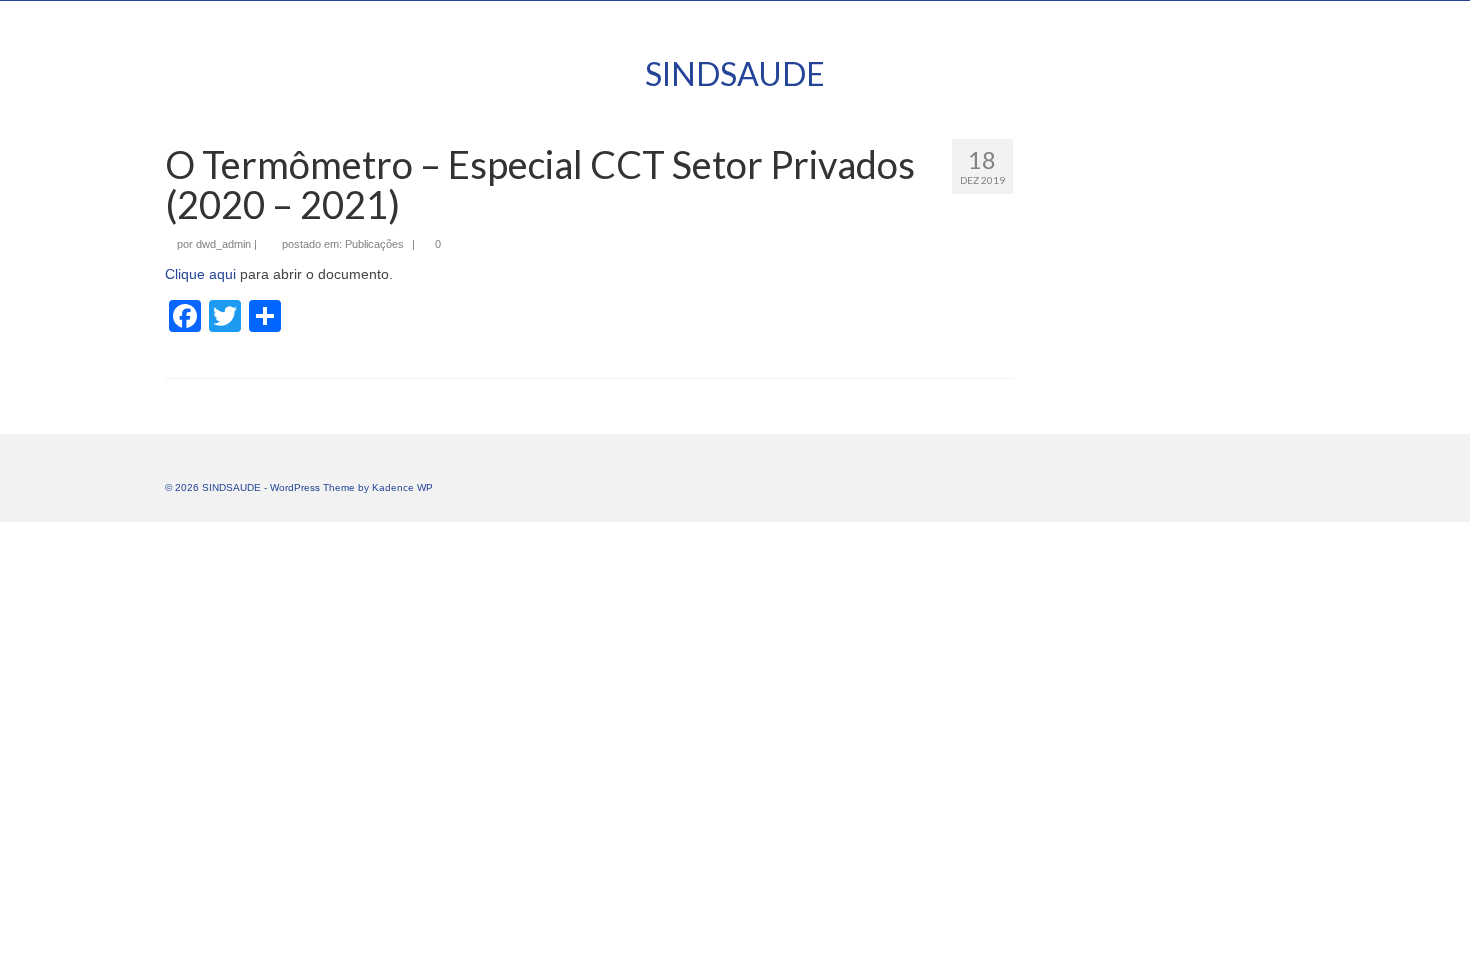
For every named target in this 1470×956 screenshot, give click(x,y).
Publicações (374, 244)
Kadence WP (402, 487)
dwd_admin (223, 244)
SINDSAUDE (735, 73)
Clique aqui (200, 274)
